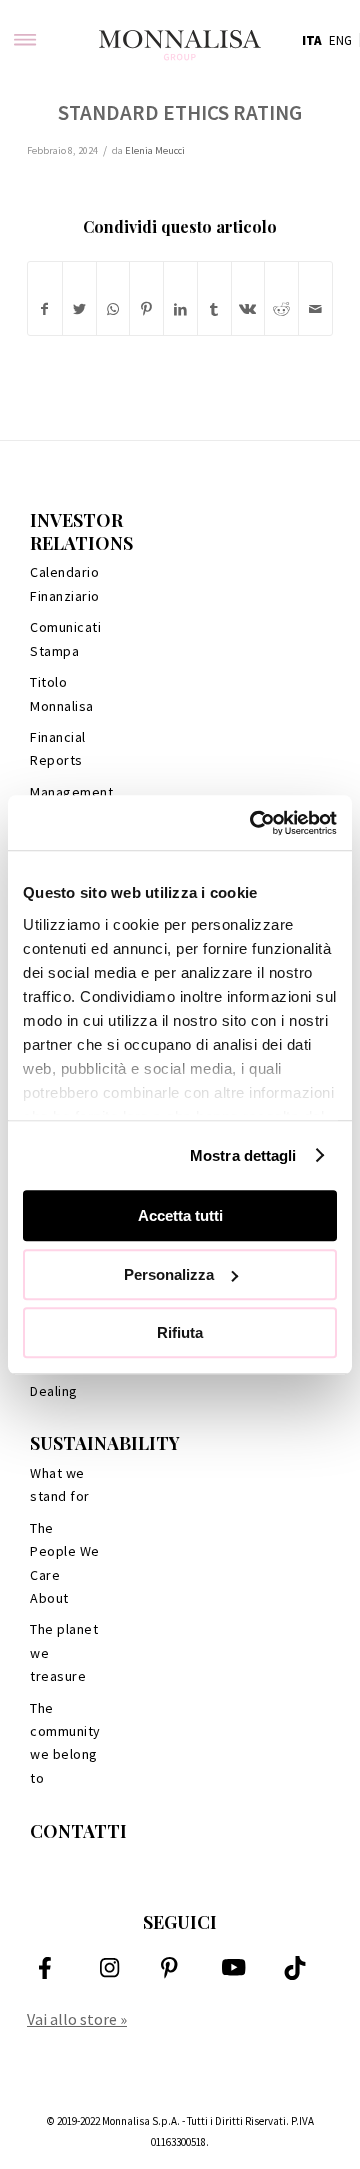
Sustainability (105, 1443)
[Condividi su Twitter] (79, 309)
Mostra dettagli (243, 1155)
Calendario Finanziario (65, 583)
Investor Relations (81, 531)
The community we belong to (65, 1743)
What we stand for (60, 1484)
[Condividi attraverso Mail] (315, 309)
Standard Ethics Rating (180, 112)
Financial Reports (58, 748)
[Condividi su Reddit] (281, 309)
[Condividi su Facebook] (45, 309)
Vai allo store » (77, 2019)
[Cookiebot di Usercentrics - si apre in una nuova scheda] (254, 823)
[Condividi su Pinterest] (146, 309)
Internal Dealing (54, 1378)
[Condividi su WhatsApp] (113, 309)
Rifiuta (180, 1332)
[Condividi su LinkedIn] (180, 309)
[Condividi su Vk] (248, 309)
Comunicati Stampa (65, 638)
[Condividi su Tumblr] (214, 309)
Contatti (78, 1831)
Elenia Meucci (155, 150)
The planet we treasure (64, 1652)
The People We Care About (65, 1563)
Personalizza (169, 1274)
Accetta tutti (180, 1215)
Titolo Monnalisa (62, 693)
